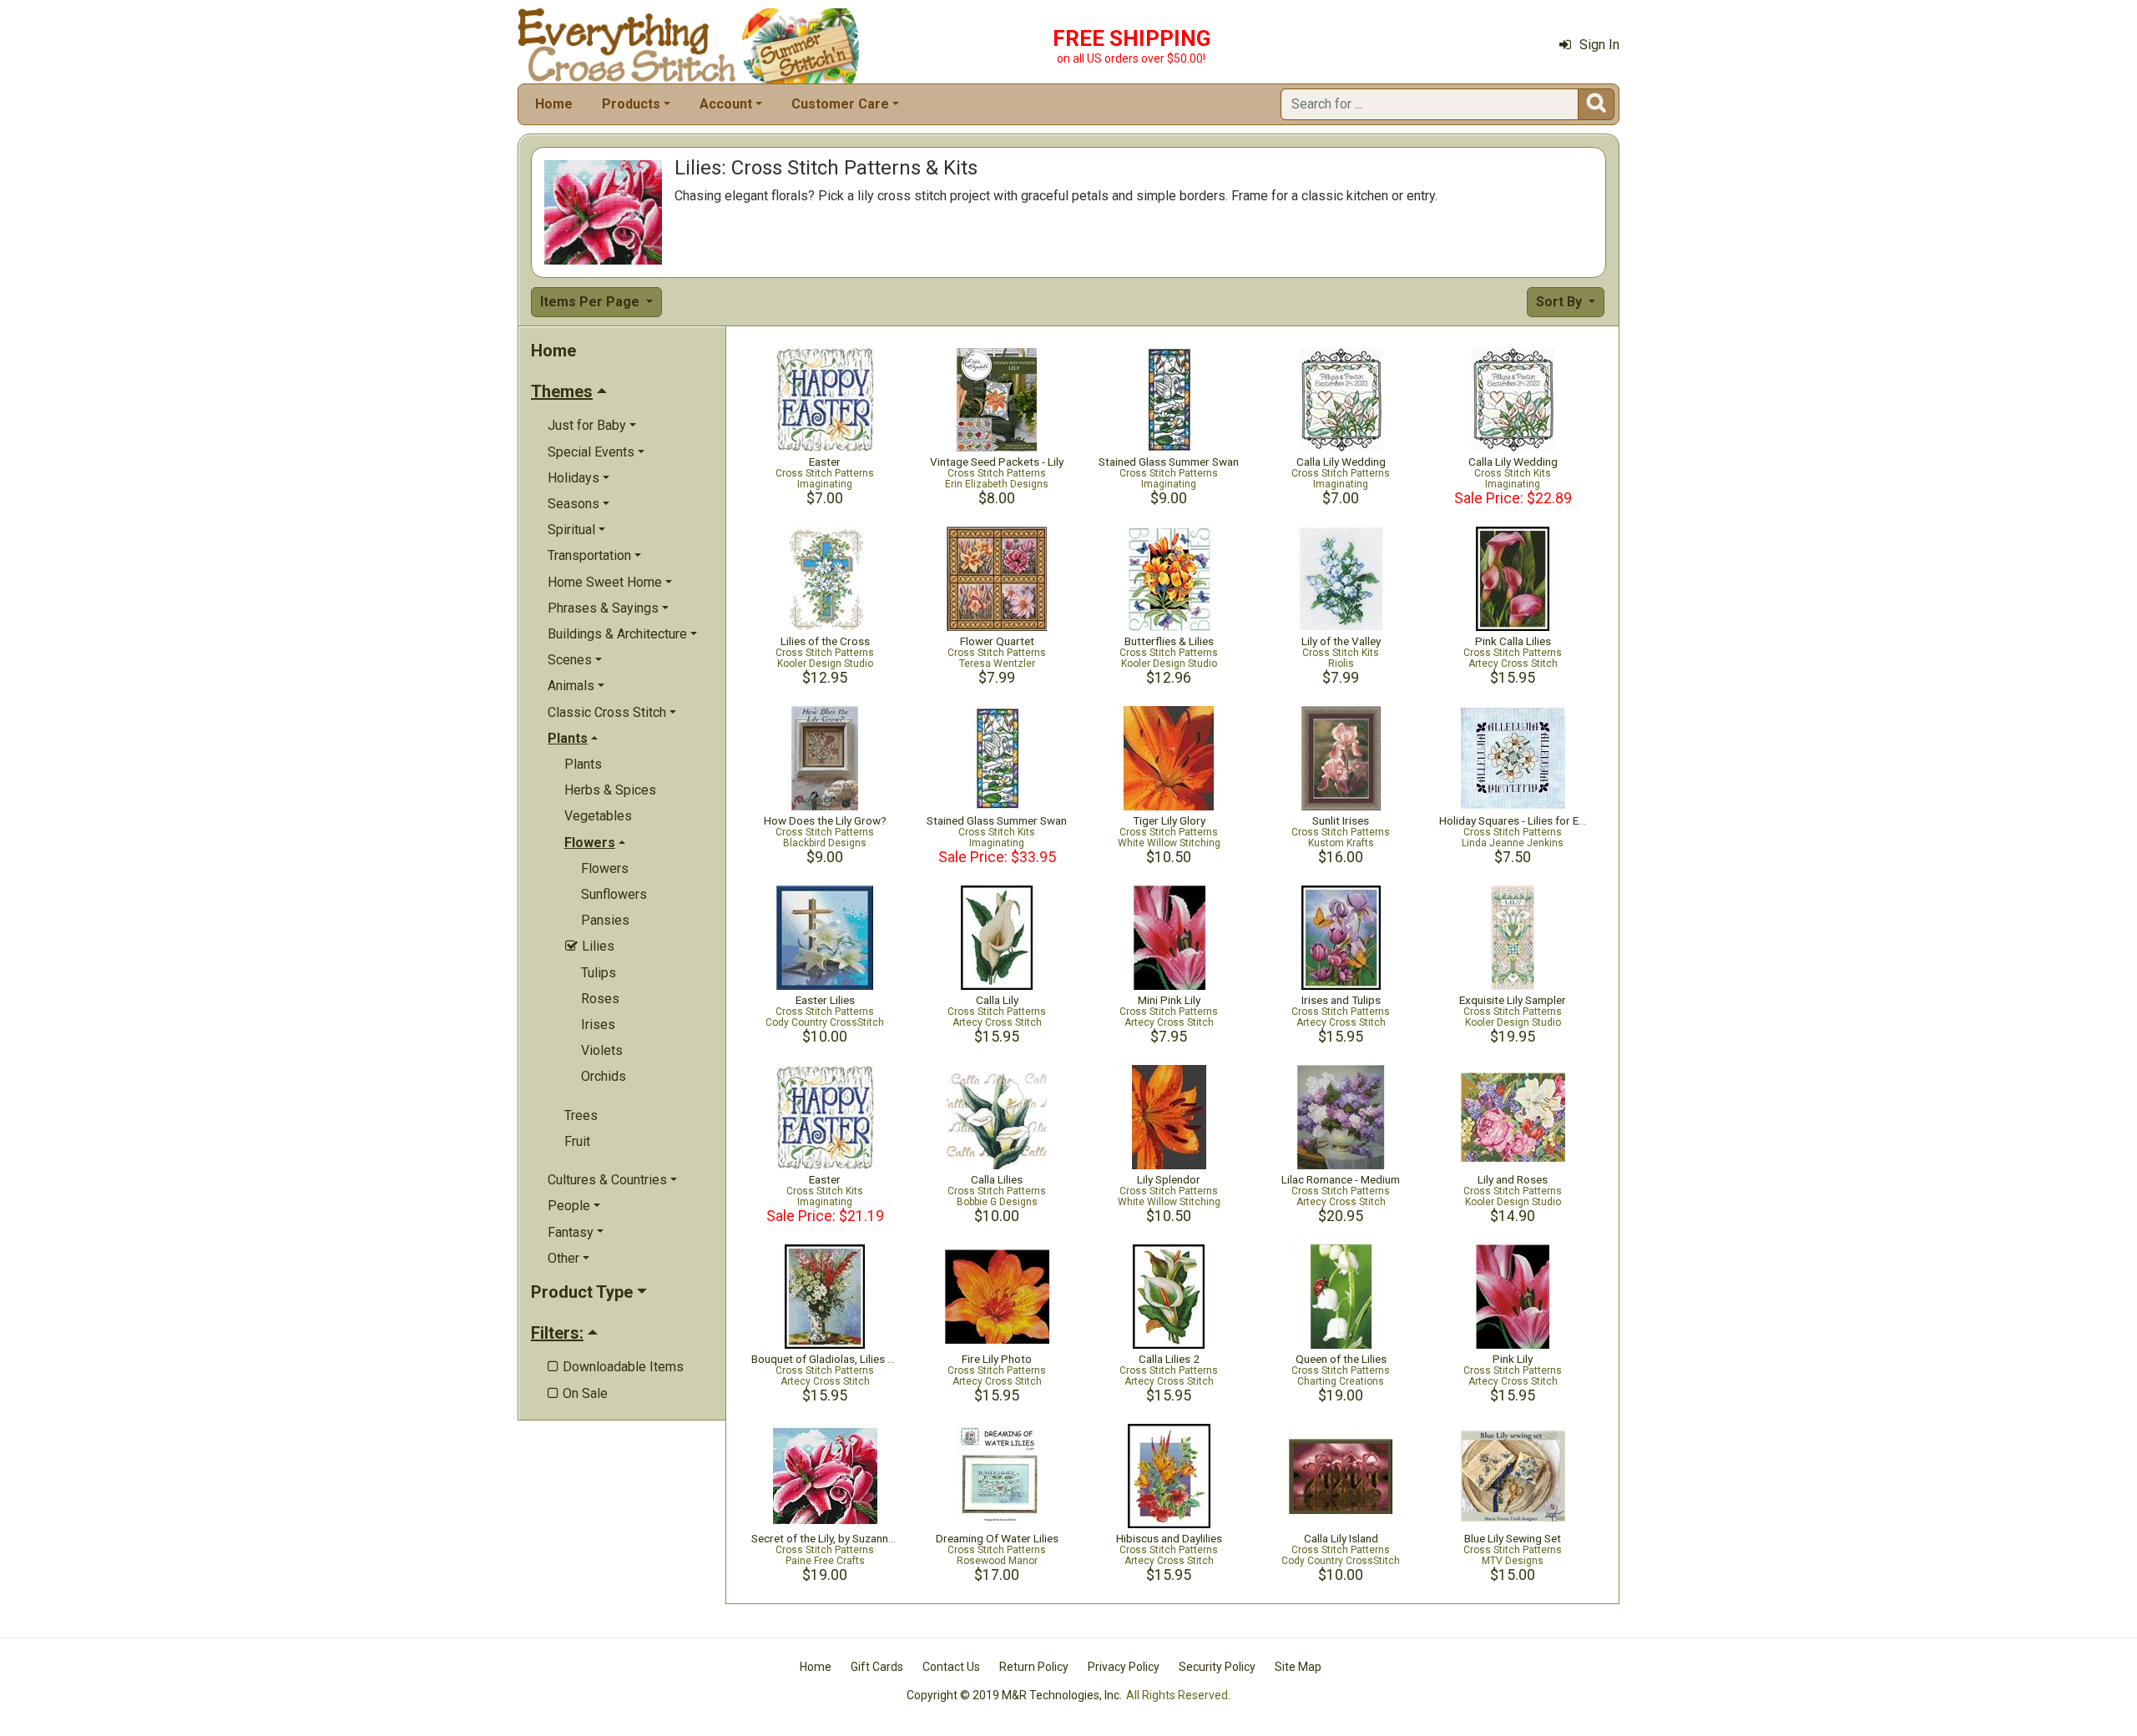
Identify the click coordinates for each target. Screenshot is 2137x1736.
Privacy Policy (1124, 1667)
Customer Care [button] (840, 104)
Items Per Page (591, 302)
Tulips (599, 973)
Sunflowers (614, 894)
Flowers (605, 868)
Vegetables (598, 816)
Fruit (577, 1141)
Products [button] (631, 104)
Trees (581, 1115)
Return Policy (1034, 1667)
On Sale (578, 1393)
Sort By (1561, 302)
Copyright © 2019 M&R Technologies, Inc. (1014, 1695)
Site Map (1298, 1667)
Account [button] (726, 104)
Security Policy (1217, 1667)
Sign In (1599, 45)
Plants (583, 764)
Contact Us (951, 1667)
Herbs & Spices (610, 790)
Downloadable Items (616, 1367)
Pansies (605, 920)
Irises (598, 1024)
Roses (600, 999)
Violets (602, 1050)
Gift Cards (877, 1667)
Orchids (604, 1076)
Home (554, 104)
